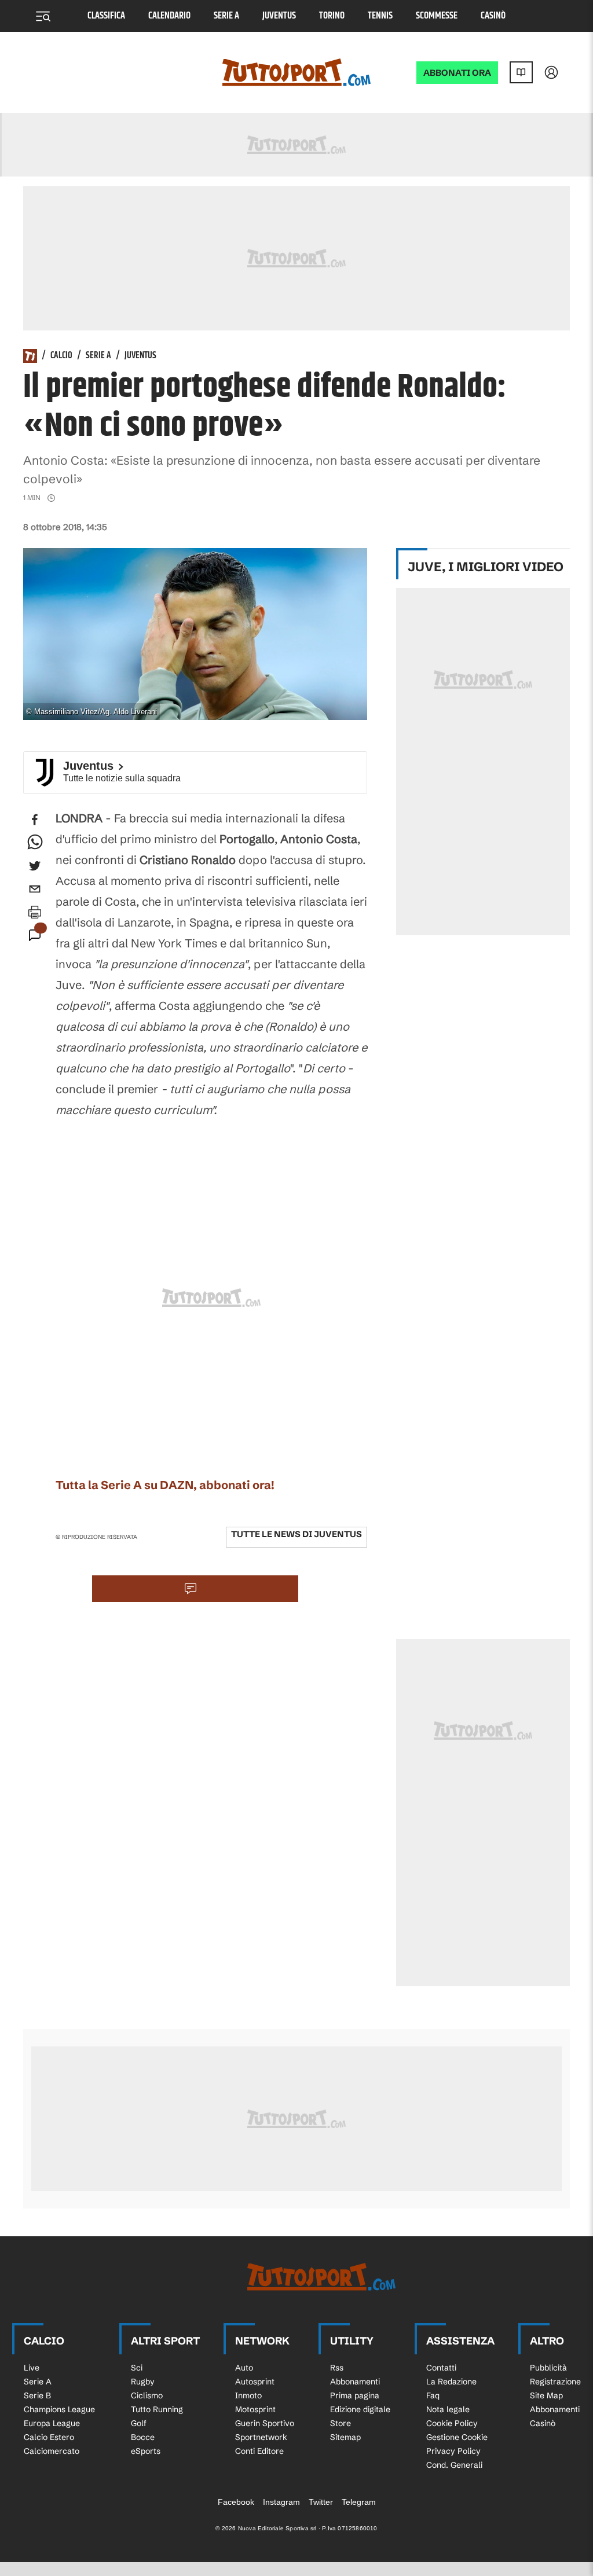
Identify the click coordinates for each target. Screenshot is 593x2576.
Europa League (52, 2423)
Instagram (281, 2502)
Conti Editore (259, 2451)
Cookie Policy (452, 2423)
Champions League (59, 2409)
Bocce (143, 2437)
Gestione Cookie (457, 2437)
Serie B (37, 2395)
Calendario (169, 16)
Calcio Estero (49, 2437)
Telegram (359, 2502)
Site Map (546, 2395)
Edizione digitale (360, 2409)
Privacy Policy (453, 2451)
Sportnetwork (261, 2437)
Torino (332, 16)
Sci (137, 2368)
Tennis (380, 16)
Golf (139, 2423)
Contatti (441, 2368)
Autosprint (255, 2382)
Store (341, 2423)
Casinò (493, 16)
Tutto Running (157, 2409)
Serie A (226, 16)
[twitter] (35, 866)
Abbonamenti (355, 2382)
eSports (146, 2451)
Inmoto (248, 2395)
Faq (433, 2395)
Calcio (61, 356)
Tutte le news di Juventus (296, 1534)
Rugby (143, 2382)
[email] (35, 889)
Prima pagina (355, 2395)
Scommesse (437, 16)
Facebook (236, 2502)
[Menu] (43, 16)
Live (32, 2368)
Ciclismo (147, 2395)
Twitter (321, 2502)
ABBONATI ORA (457, 73)
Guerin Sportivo (265, 2423)
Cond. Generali (454, 2465)
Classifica (106, 16)
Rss (337, 2368)
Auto (244, 2368)
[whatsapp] (35, 843)
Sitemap (345, 2437)
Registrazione (555, 2382)
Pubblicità (548, 2368)
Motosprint (255, 2409)
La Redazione (451, 2382)
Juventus (279, 16)
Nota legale (448, 2409)
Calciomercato (52, 2451)
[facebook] (35, 820)
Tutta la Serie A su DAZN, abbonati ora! (165, 1485)
